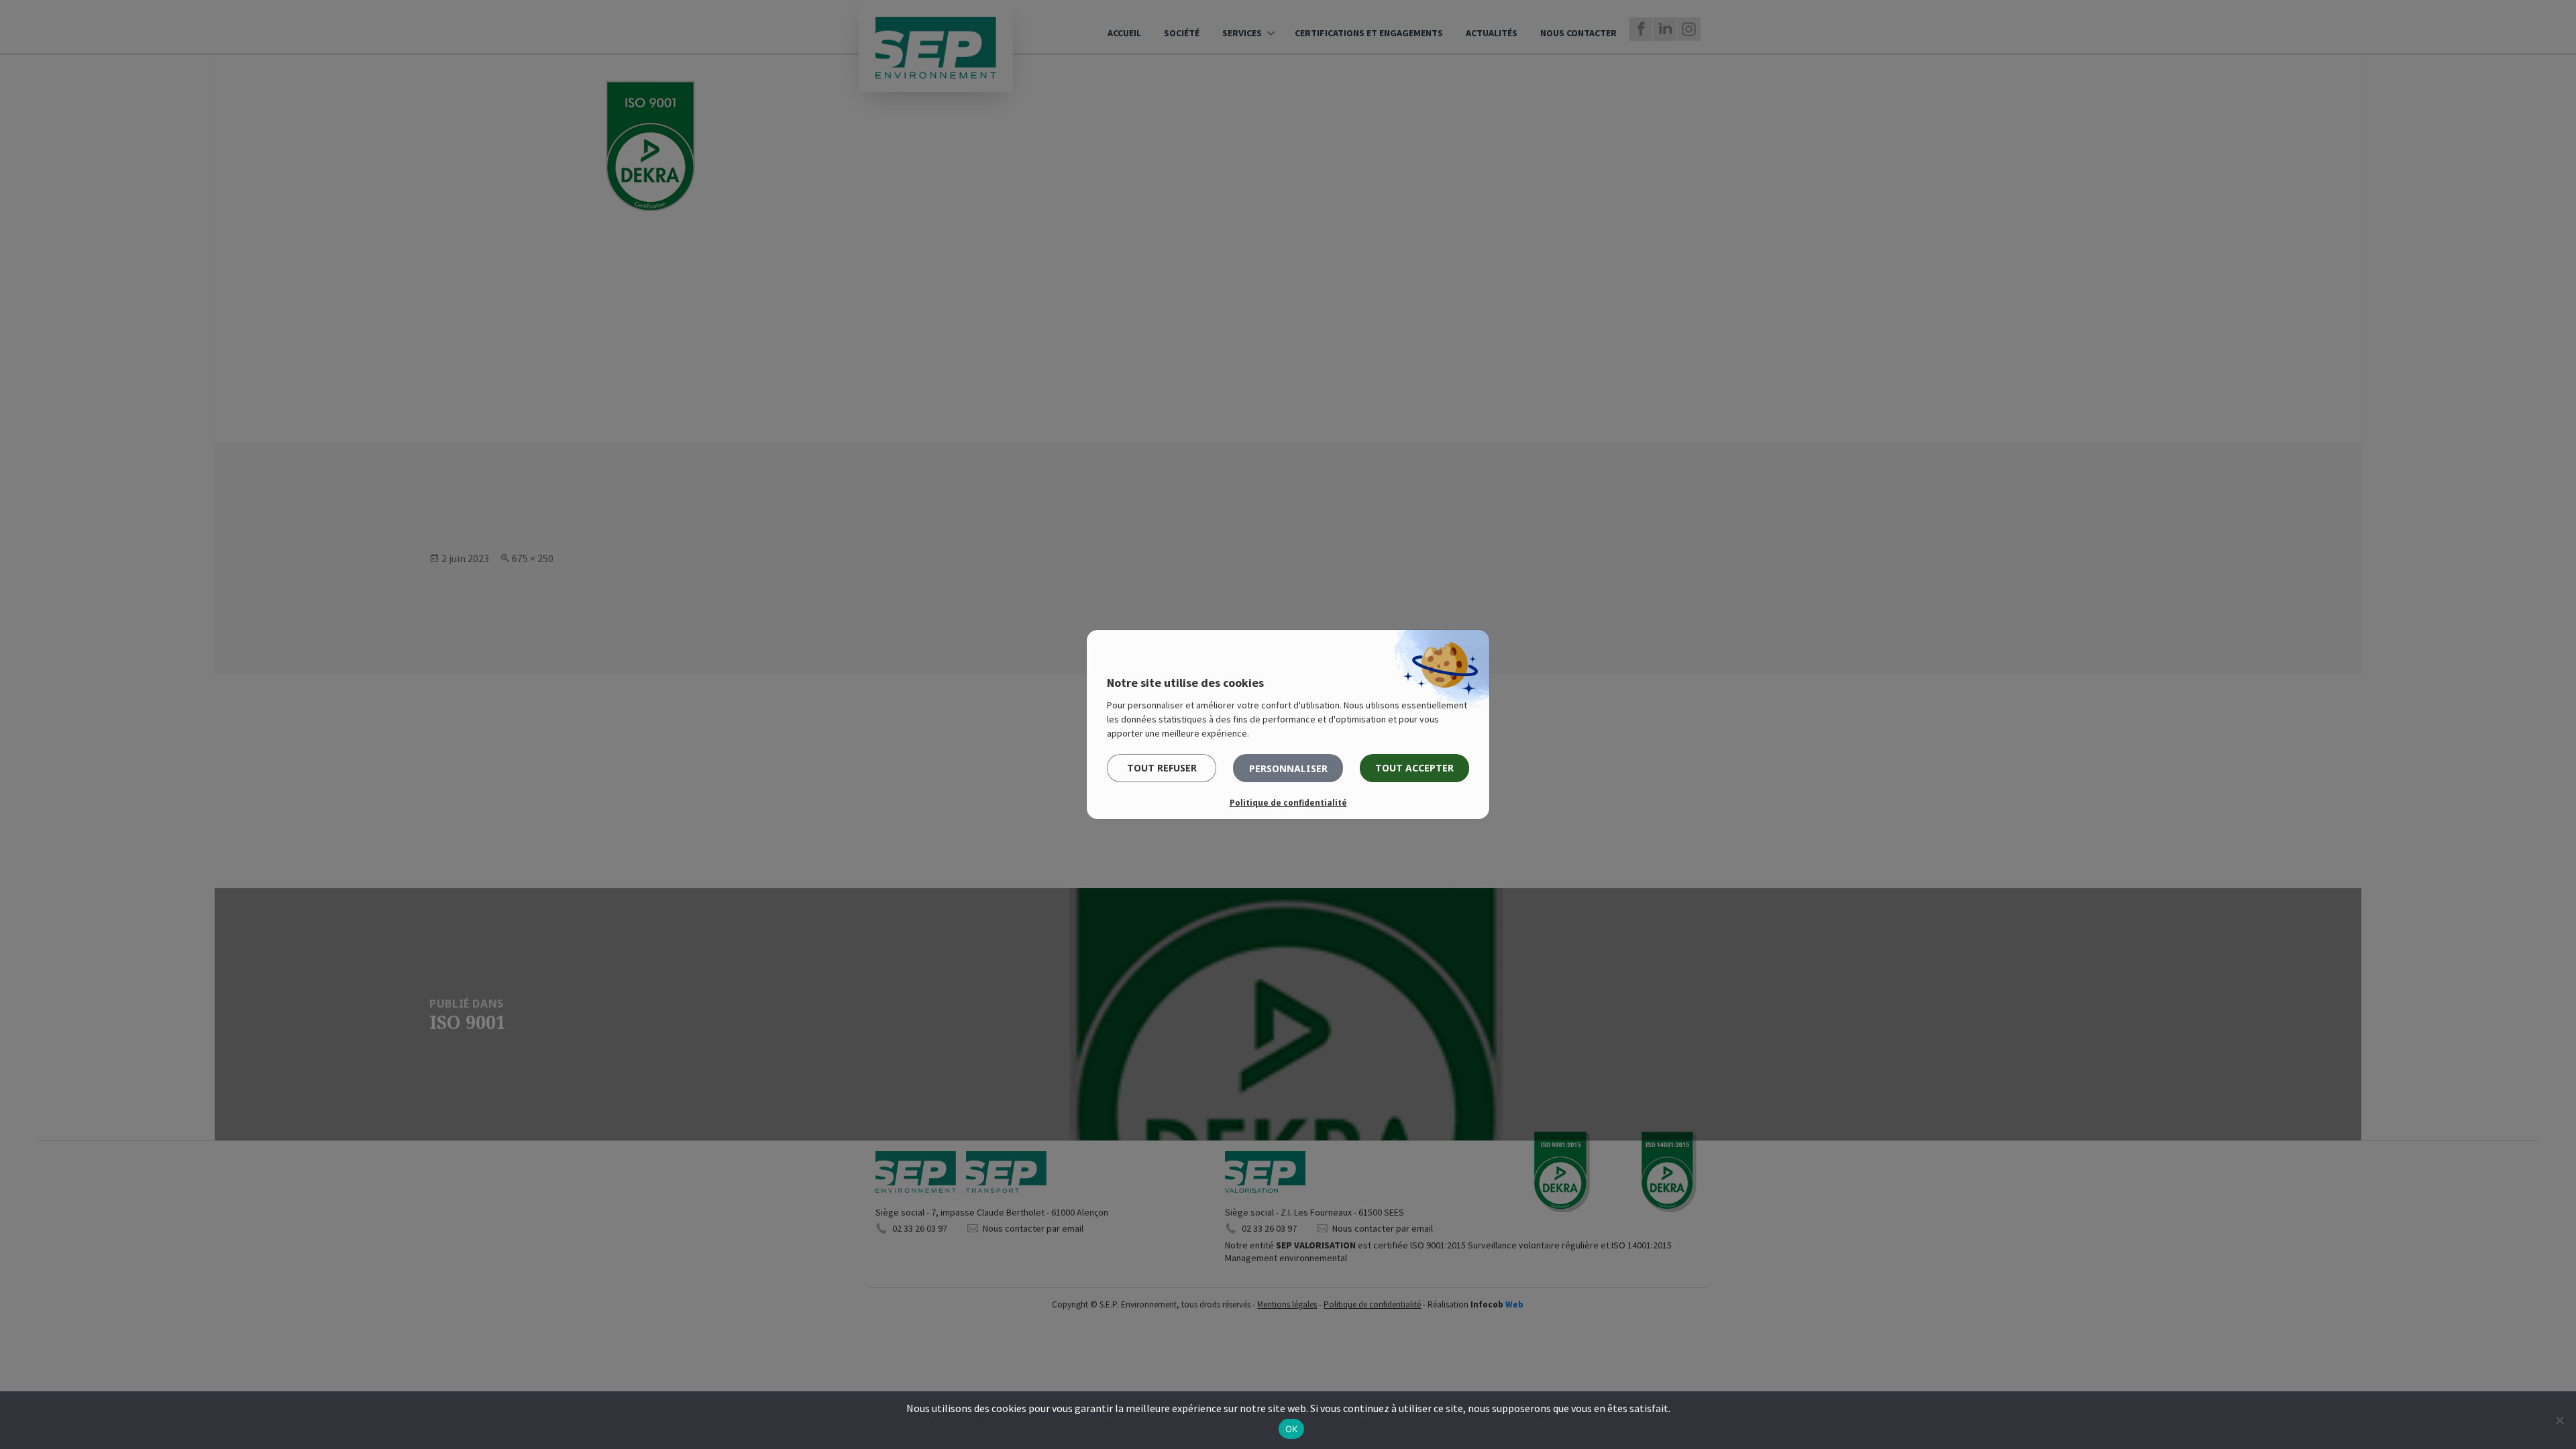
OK (1292, 1429)
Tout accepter (1414, 768)
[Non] (2559, 1420)
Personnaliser (1288, 768)
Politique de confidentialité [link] (1288, 803)
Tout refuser (1162, 768)
